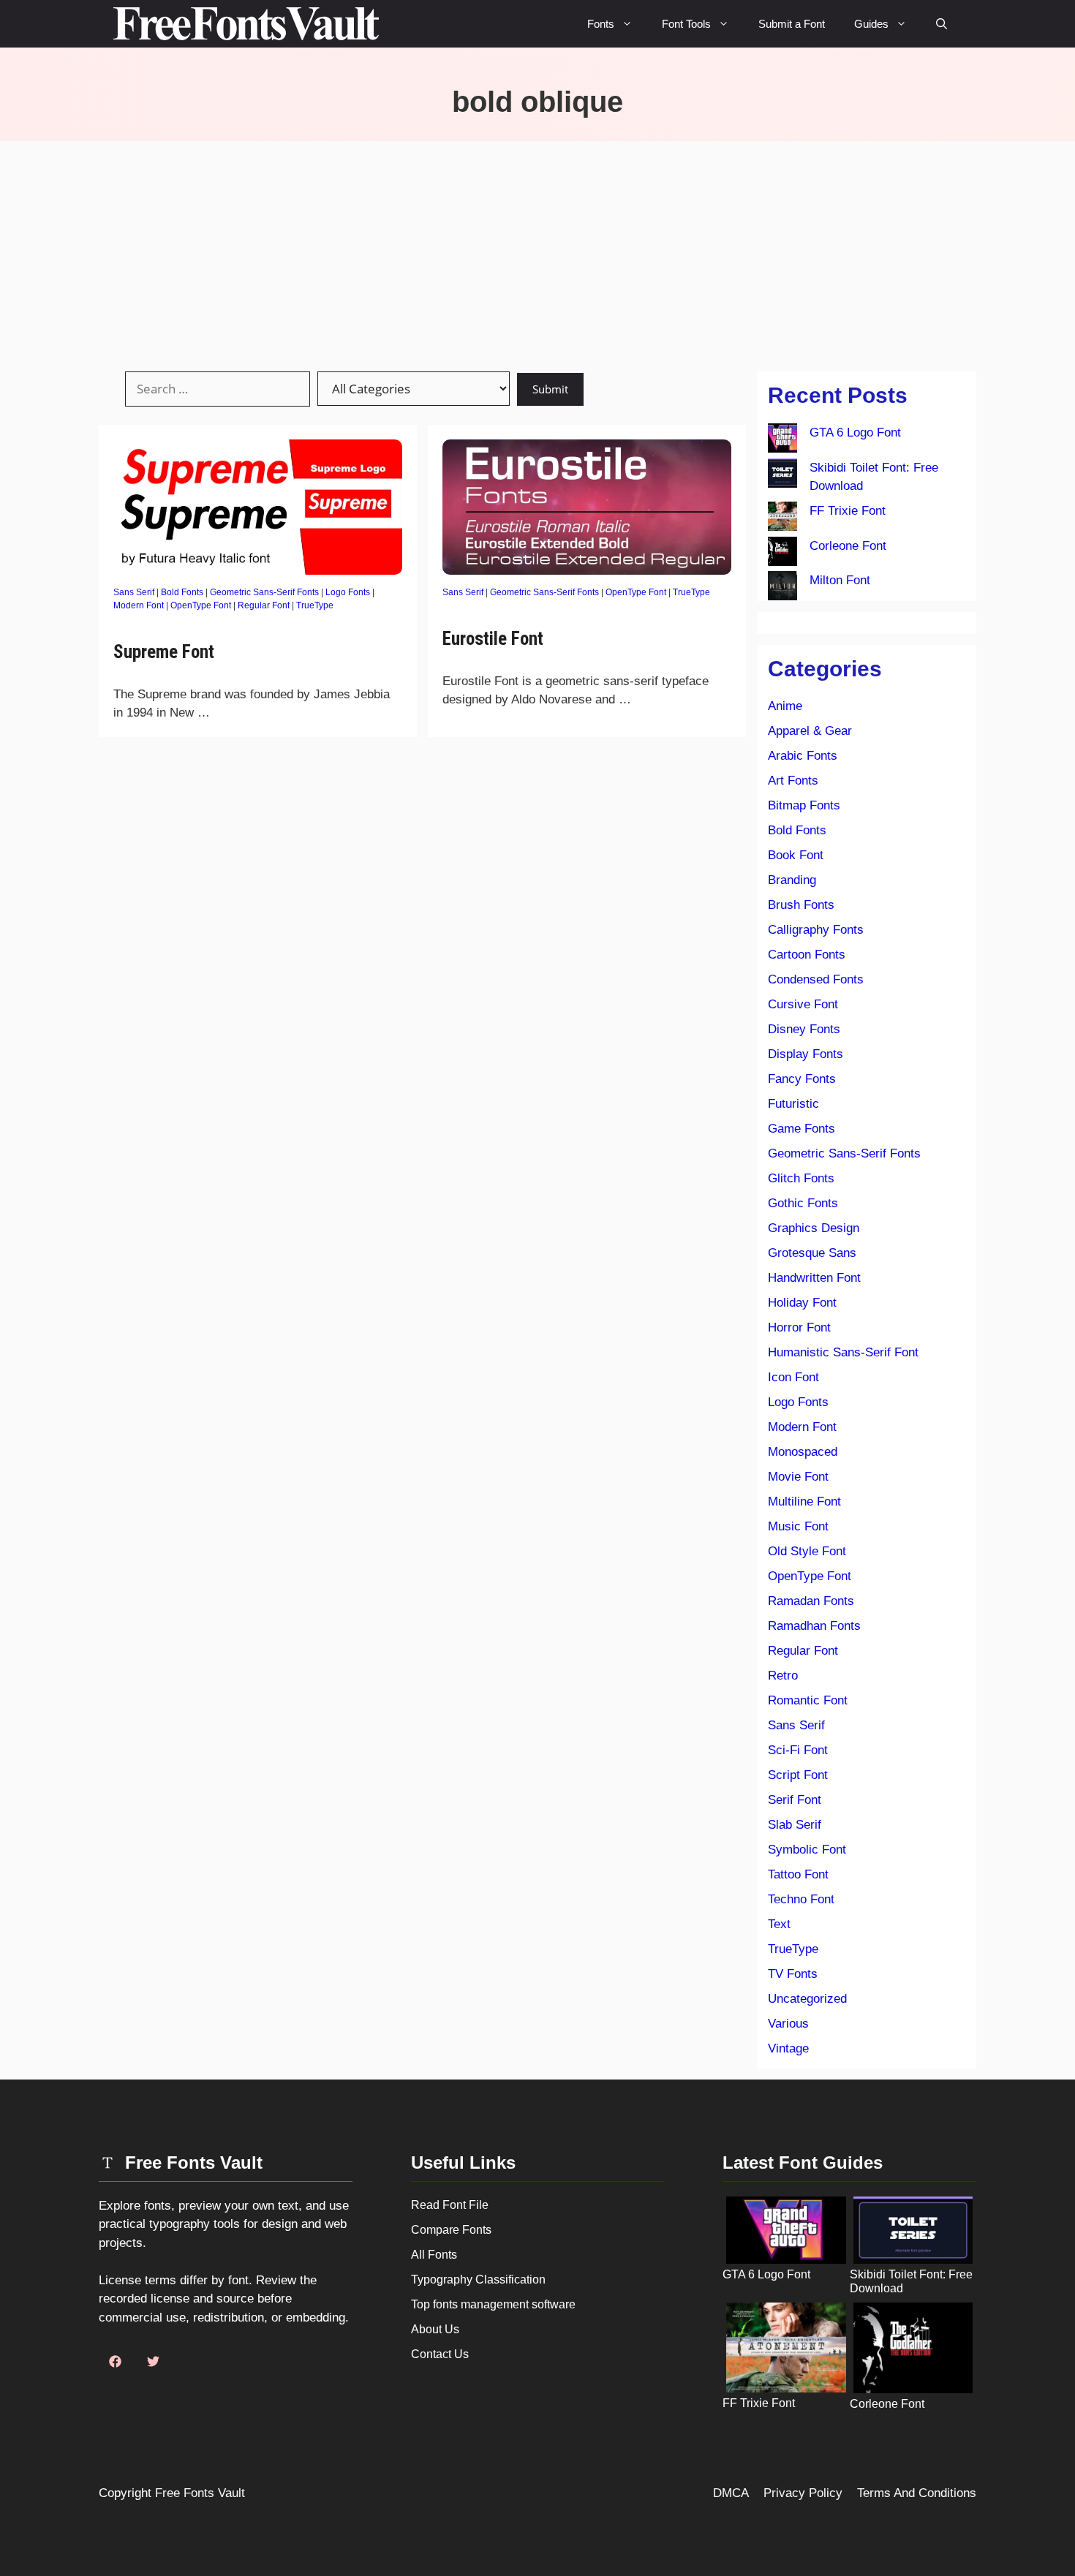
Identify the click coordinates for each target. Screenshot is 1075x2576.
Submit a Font (792, 24)
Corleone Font (848, 546)
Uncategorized (807, 1999)
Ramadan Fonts (811, 1601)
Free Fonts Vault (200, 2493)
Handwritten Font (814, 1278)
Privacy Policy (803, 2493)
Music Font (798, 1526)
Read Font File (450, 2205)
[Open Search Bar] (942, 24)
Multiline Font (804, 1502)
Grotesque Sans (812, 1253)
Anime (785, 706)
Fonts (601, 24)
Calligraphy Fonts (816, 930)
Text (779, 1924)
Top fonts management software (493, 2304)
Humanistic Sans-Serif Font (843, 1352)
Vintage (788, 2048)
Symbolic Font (807, 1850)
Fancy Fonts (802, 1079)
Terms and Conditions (917, 2493)
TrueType (315, 605)
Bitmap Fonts (804, 805)
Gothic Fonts (803, 1203)
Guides (871, 24)
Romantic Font (808, 1700)
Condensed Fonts (816, 979)
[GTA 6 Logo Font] (782, 441)
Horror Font (799, 1327)
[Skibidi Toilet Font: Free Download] (782, 476)
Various (788, 2024)
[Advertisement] (537, 251)
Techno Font (801, 1899)
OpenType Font (201, 605)
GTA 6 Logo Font (855, 433)
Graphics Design (814, 1228)
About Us (435, 2329)
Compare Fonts (451, 2230)
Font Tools (686, 24)
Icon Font (793, 1377)
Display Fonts (806, 1054)
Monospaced (803, 1452)
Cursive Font (803, 1004)
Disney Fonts (804, 1029)
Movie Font (798, 1477)
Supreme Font (166, 652)
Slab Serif (795, 1825)
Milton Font (840, 580)
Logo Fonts (348, 592)
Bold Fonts (182, 592)
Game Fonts (801, 1129)
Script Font (798, 1775)
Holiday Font (802, 1303)
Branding (792, 880)
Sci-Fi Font (798, 1750)
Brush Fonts (801, 905)
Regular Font (264, 605)
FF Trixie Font (848, 511)
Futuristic (793, 1104)
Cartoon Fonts (807, 955)
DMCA (731, 2493)
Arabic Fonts (803, 756)
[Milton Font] (782, 589)
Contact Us (440, 2354)
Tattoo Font (798, 1874)
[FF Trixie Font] (782, 519)
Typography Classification (478, 2280)
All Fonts (434, 2255)
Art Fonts (793, 781)
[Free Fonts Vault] (246, 24)
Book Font (796, 855)
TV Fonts (793, 1974)
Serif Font (795, 1800)
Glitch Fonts (801, 1178)
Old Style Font (807, 1551)
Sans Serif (134, 592)
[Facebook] (115, 2362)
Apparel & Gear (810, 731)
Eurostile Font (493, 639)
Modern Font (139, 605)
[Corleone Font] (782, 554)
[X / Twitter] (153, 2362)
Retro (783, 1676)
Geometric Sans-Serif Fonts (264, 592)
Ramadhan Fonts (814, 1626)
